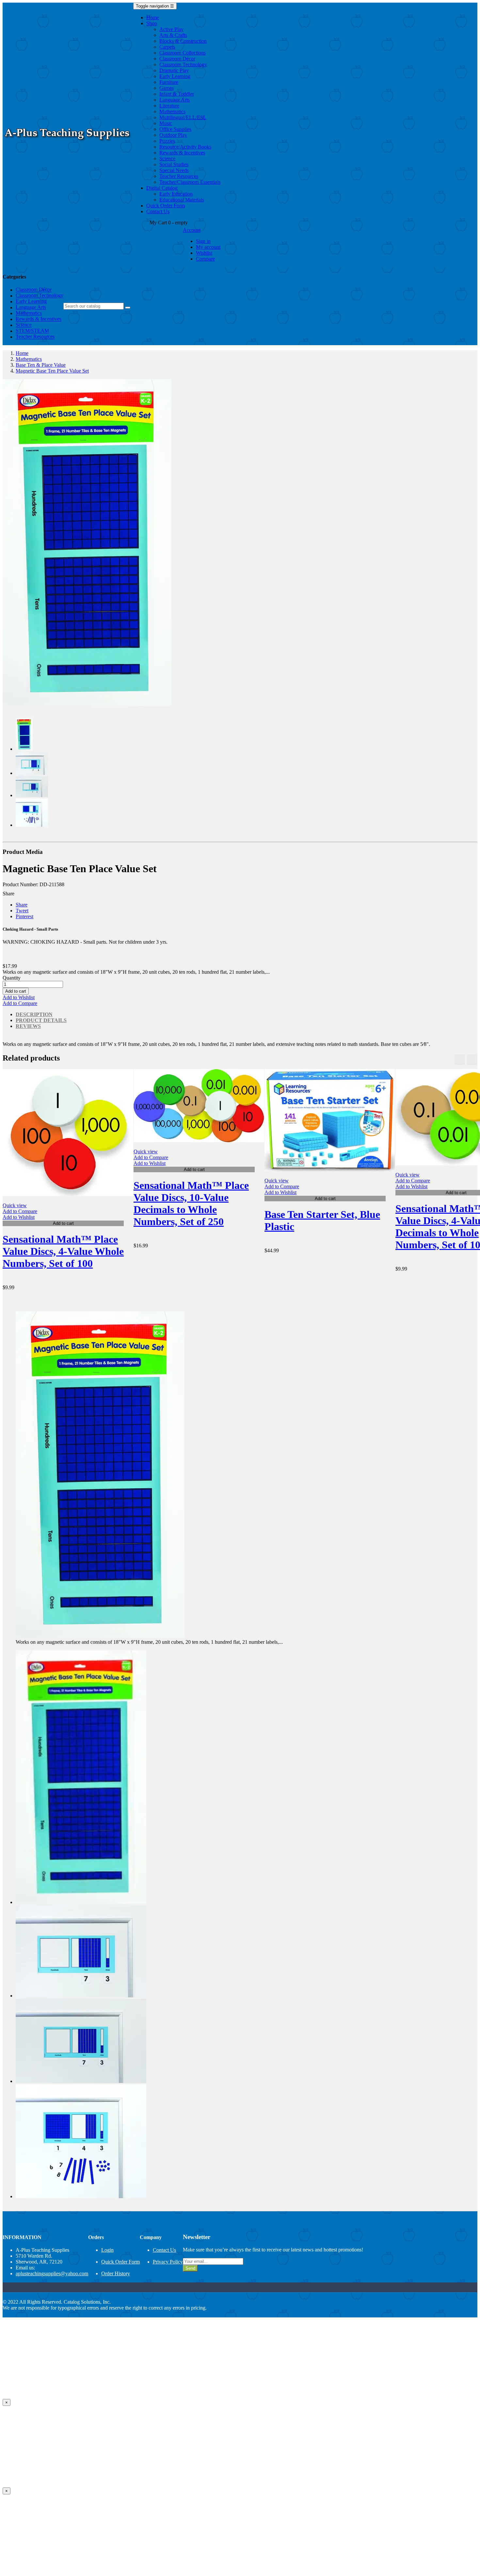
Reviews (28, 1026)
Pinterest (24, 916)
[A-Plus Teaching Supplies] (68, 143)
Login (107, 2250)
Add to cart (16, 991)
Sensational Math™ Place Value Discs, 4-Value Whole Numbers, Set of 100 (63, 1251)
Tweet (22, 911)
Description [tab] (34, 1014)
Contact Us (164, 2250)
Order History (116, 2273)
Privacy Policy (168, 2262)
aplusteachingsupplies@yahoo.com (52, 2273)
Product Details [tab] (41, 1020)
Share (22, 905)
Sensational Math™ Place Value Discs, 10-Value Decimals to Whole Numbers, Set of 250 (191, 1203)
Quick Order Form (120, 2262)
